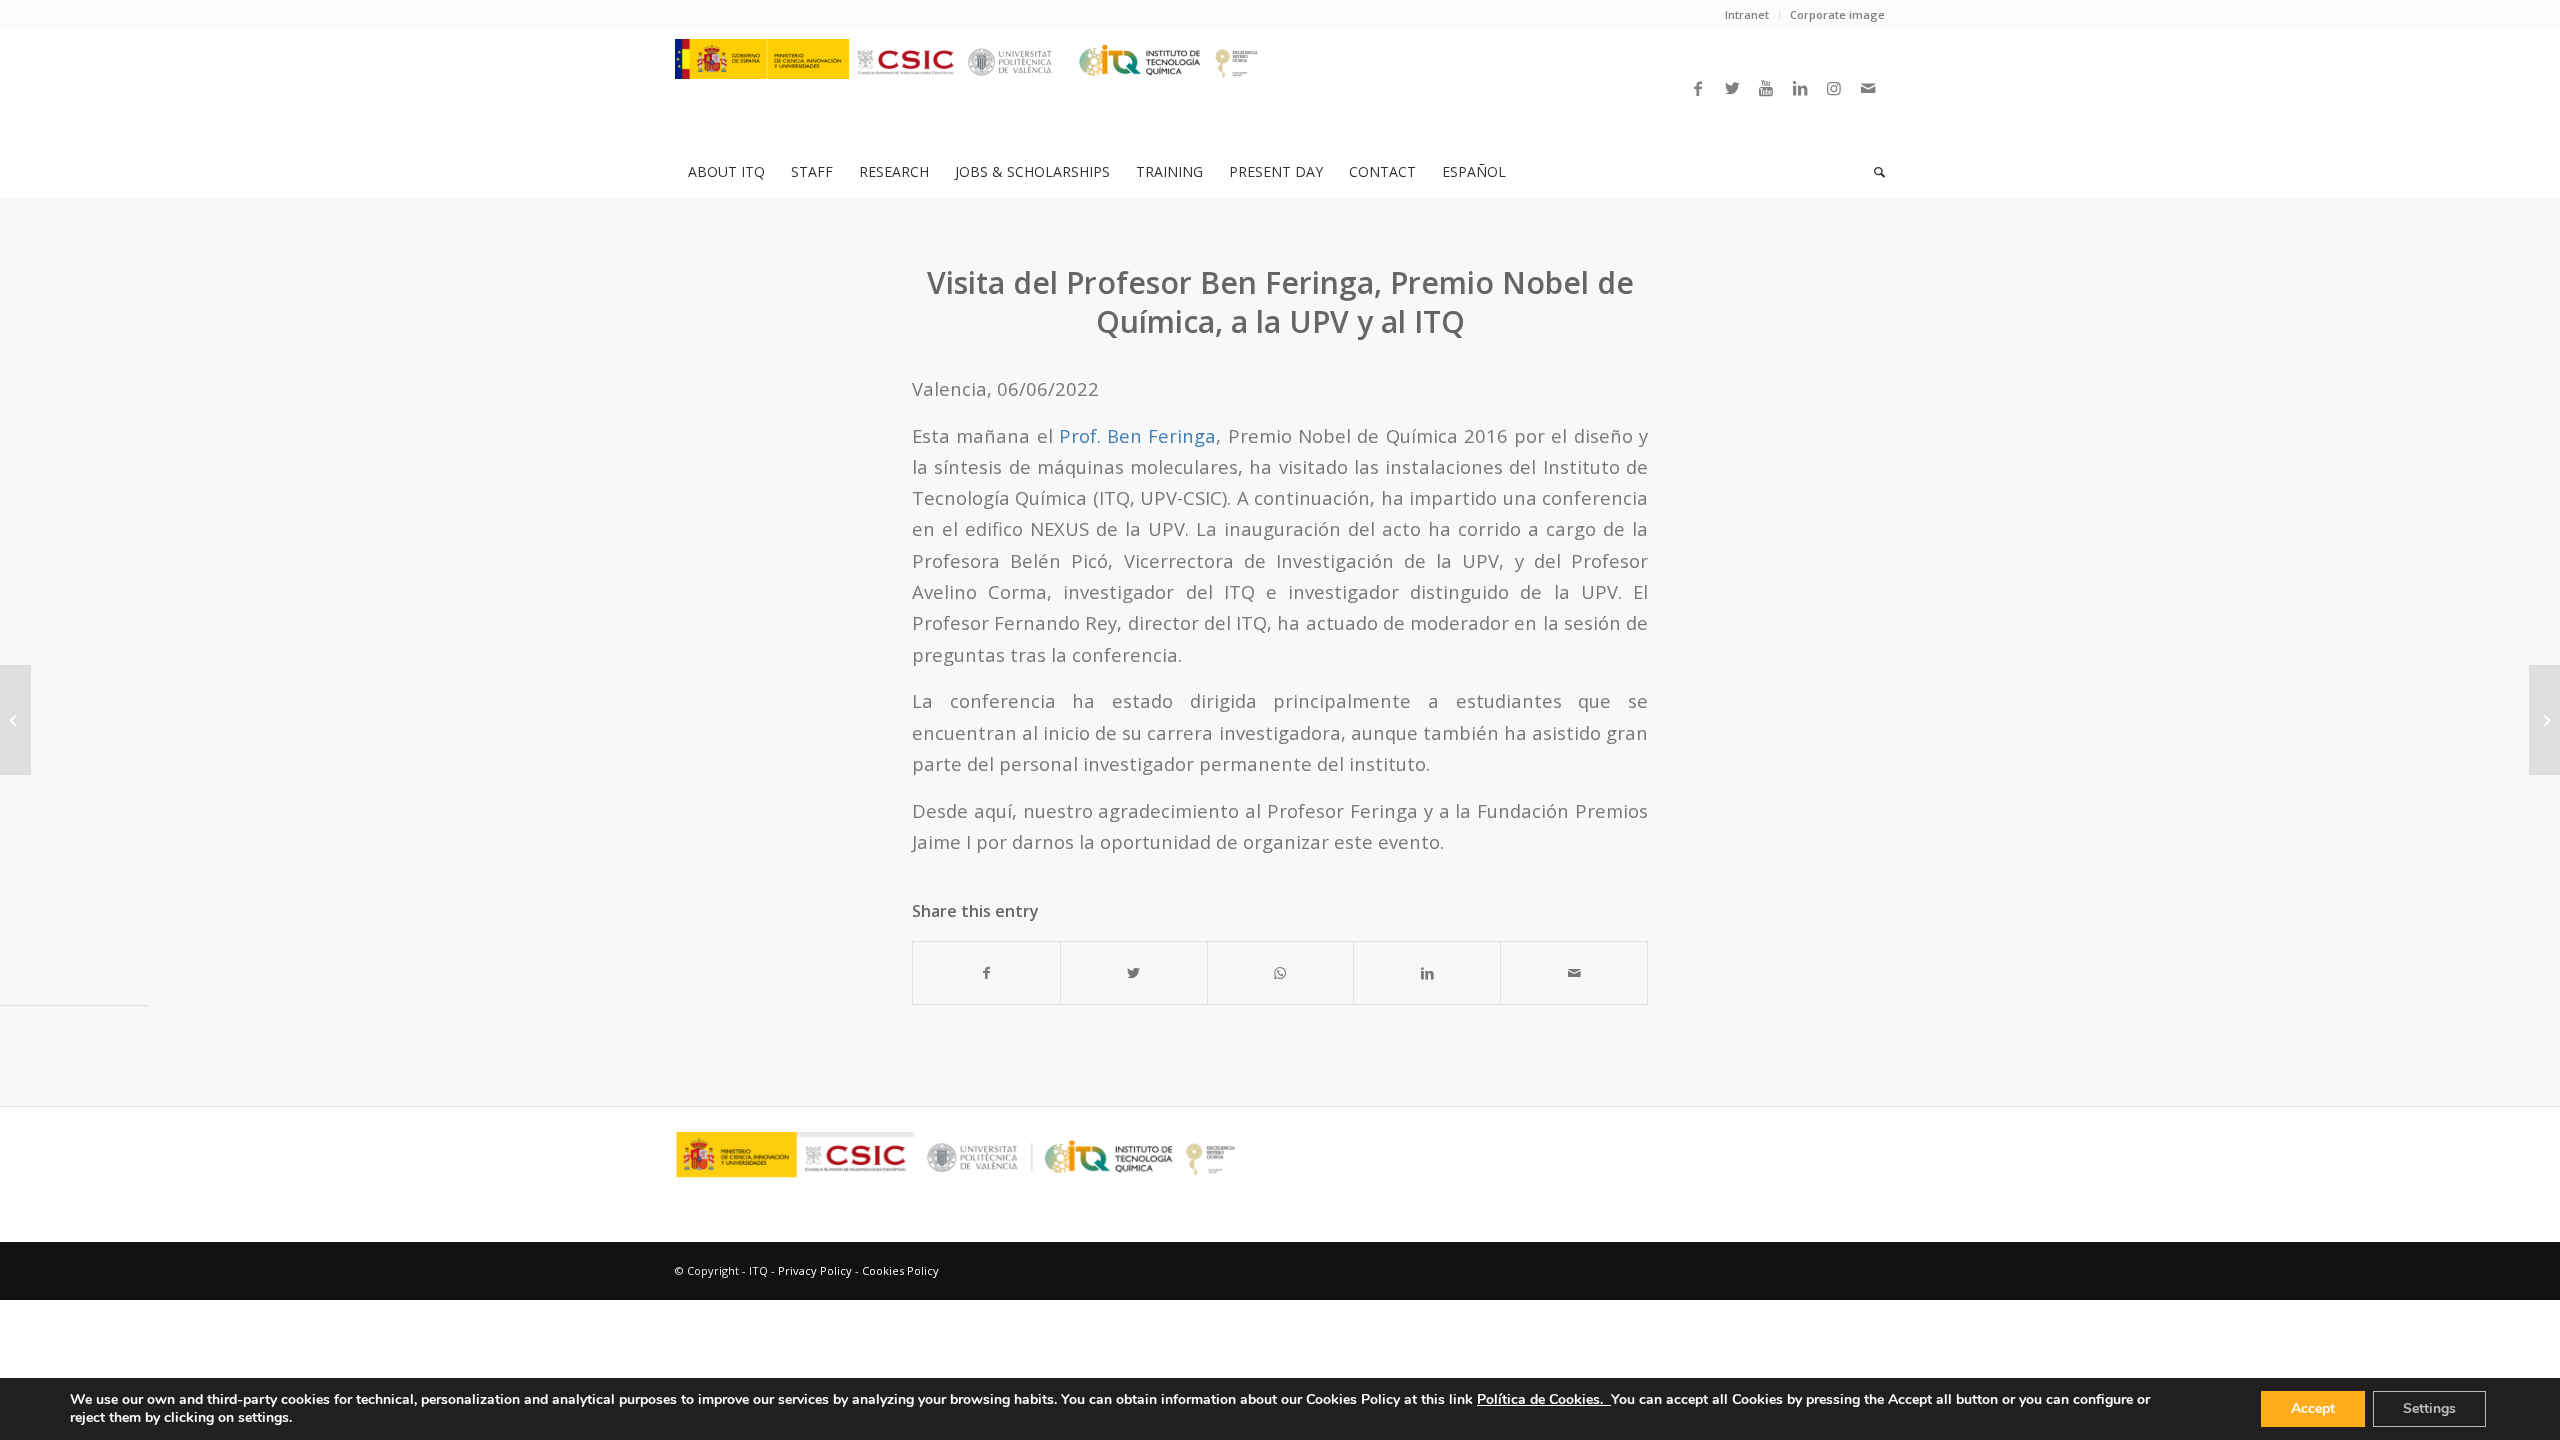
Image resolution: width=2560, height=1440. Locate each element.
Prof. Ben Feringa (1138, 435)
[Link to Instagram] (1834, 88)
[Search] (1873, 172)
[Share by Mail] (1574, 973)
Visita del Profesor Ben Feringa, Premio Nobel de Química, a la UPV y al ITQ (1280, 302)
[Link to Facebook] (1698, 88)
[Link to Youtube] (1766, 88)
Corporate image (1837, 14)
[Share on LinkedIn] (1427, 973)
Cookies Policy (900, 1270)
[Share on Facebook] (986, 973)
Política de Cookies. (1544, 1399)
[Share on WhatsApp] (1281, 973)
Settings (2429, 1408)
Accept (2313, 1408)
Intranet (1747, 14)
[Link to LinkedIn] (1800, 88)
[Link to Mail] (1868, 88)
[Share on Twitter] (1134, 973)
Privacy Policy (815, 1270)
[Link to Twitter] (1732, 88)
